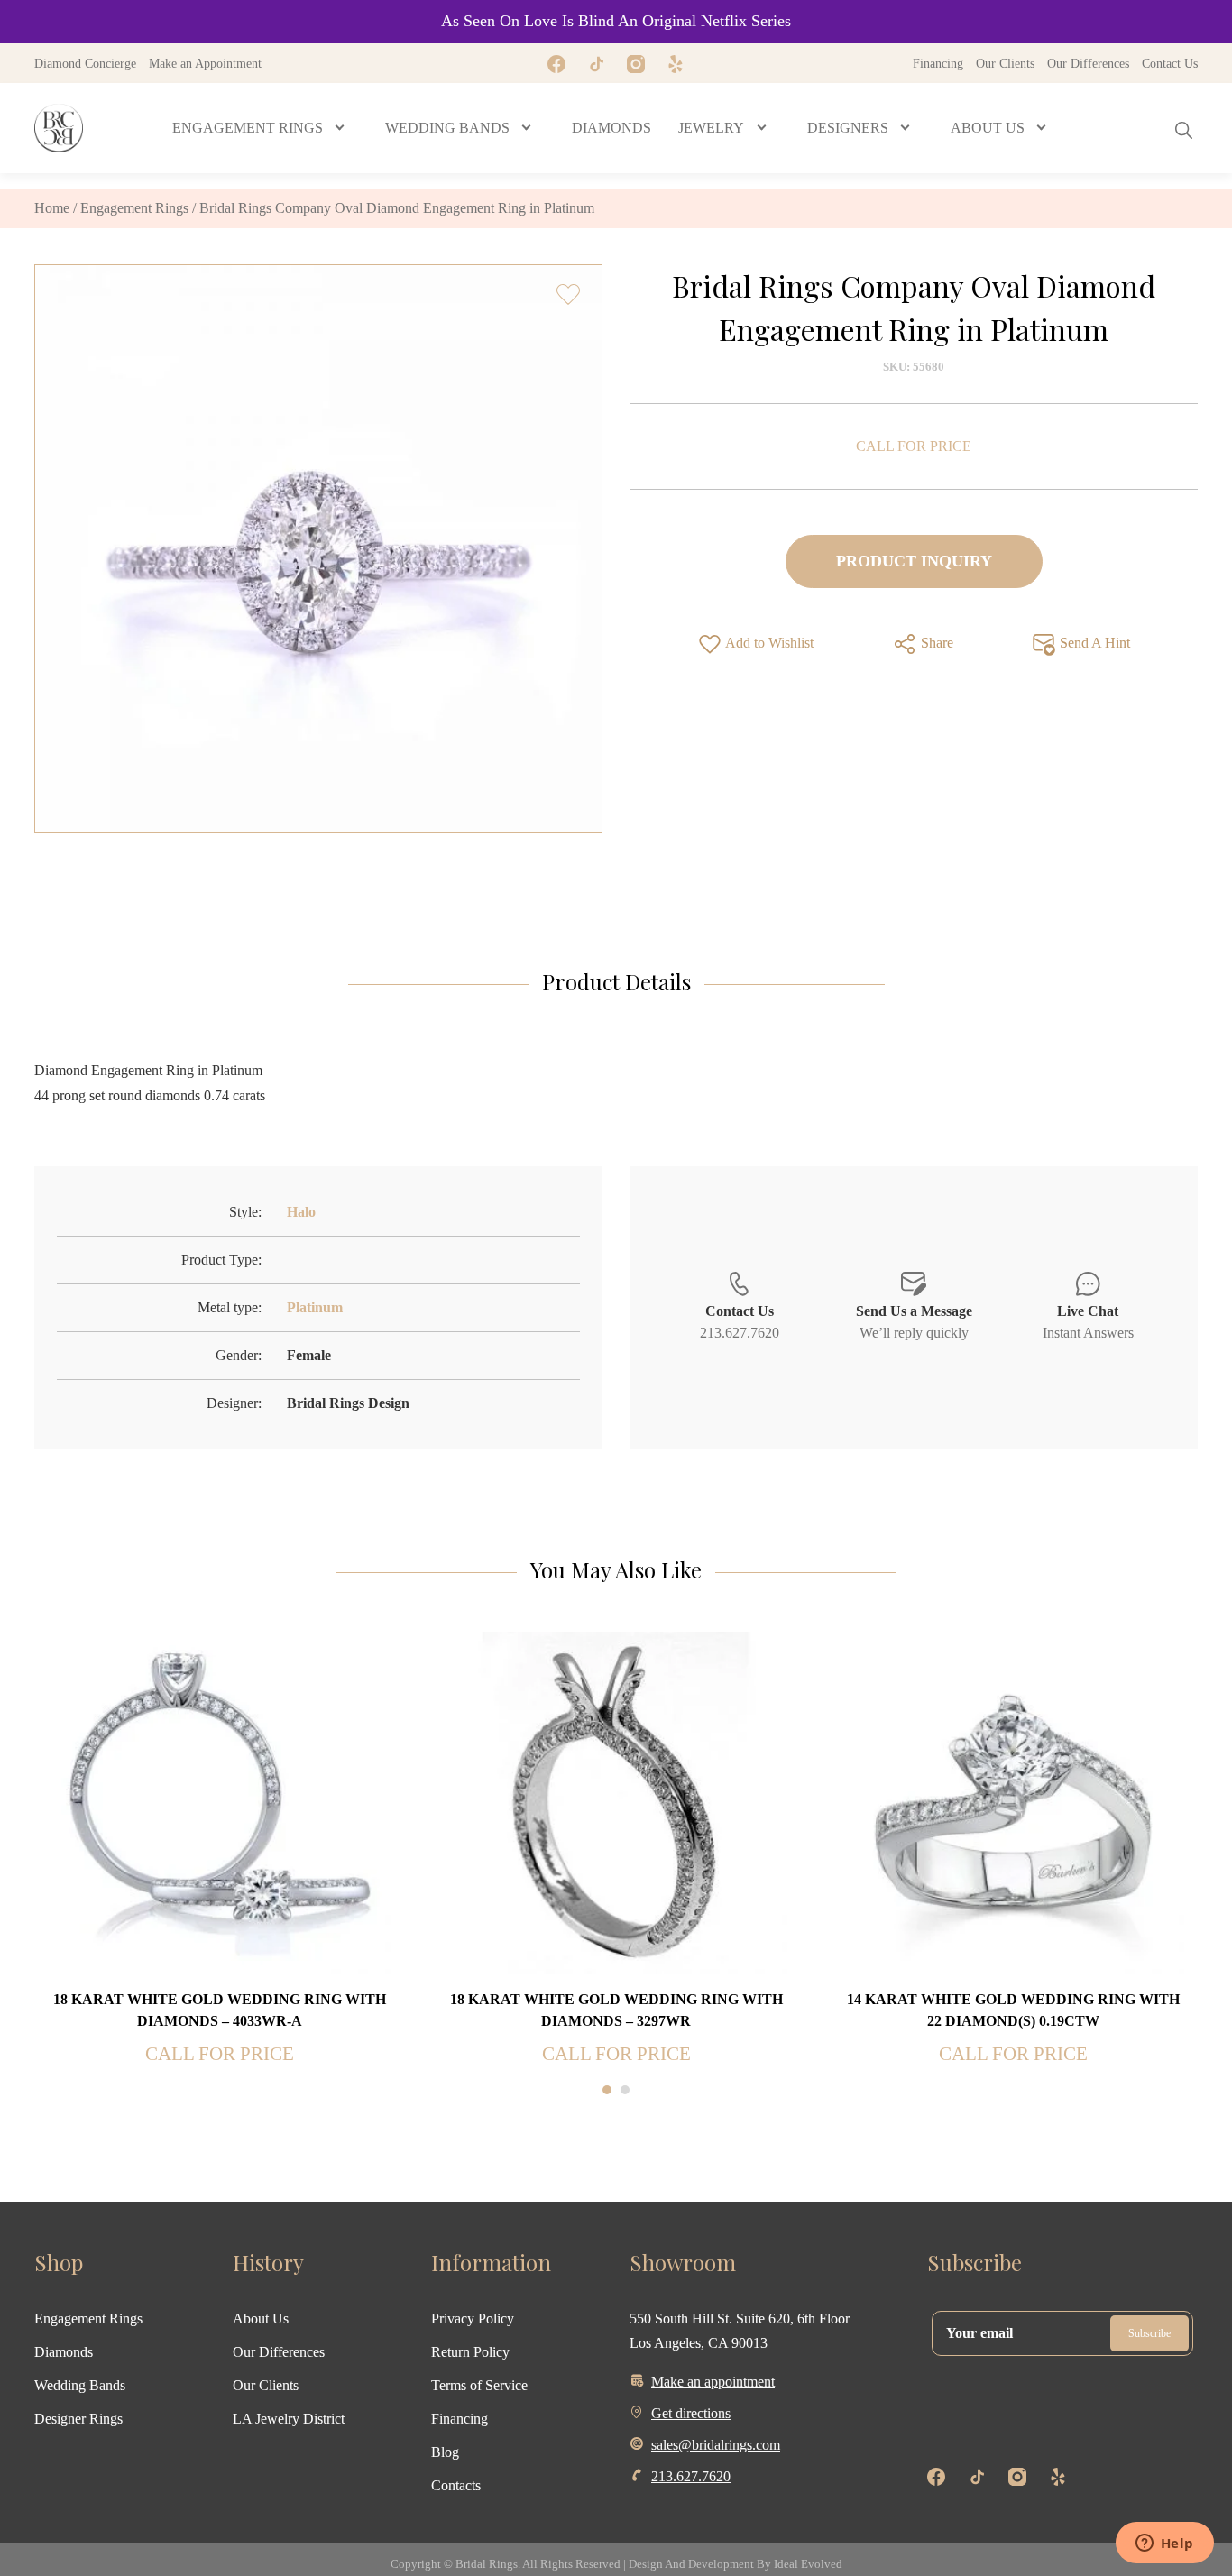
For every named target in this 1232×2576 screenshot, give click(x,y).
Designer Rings (78, 2419)
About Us (261, 2318)
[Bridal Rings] (59, 128)
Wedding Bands (80, 2385)
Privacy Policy (473, 2318)
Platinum (315, 1307)
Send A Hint (1093, 643)
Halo (301, 1212)
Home (52, 208)
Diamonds (64, 2352)
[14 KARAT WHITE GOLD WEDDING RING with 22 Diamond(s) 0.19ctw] (1013, 1802)
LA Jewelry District (289, 2419)
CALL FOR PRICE (914, 446)
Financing (938, 63)
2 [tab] (625, 2090)
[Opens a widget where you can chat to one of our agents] (1164, 2544)
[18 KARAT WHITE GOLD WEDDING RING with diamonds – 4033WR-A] (219, 1802)
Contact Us (1170, 63)
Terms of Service (479, 2385)
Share (935, 643)
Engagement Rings (134, 208)
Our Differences (1088, 63)
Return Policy (470, 2352)
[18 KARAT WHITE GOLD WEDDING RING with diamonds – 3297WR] (616, 1802)
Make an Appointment (205, 63)
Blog (445, 2452)
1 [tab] (607, 2090)
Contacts (456, 2485)
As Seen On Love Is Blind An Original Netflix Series (616, 21)
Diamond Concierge (85, 63)
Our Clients (1005, 63)
